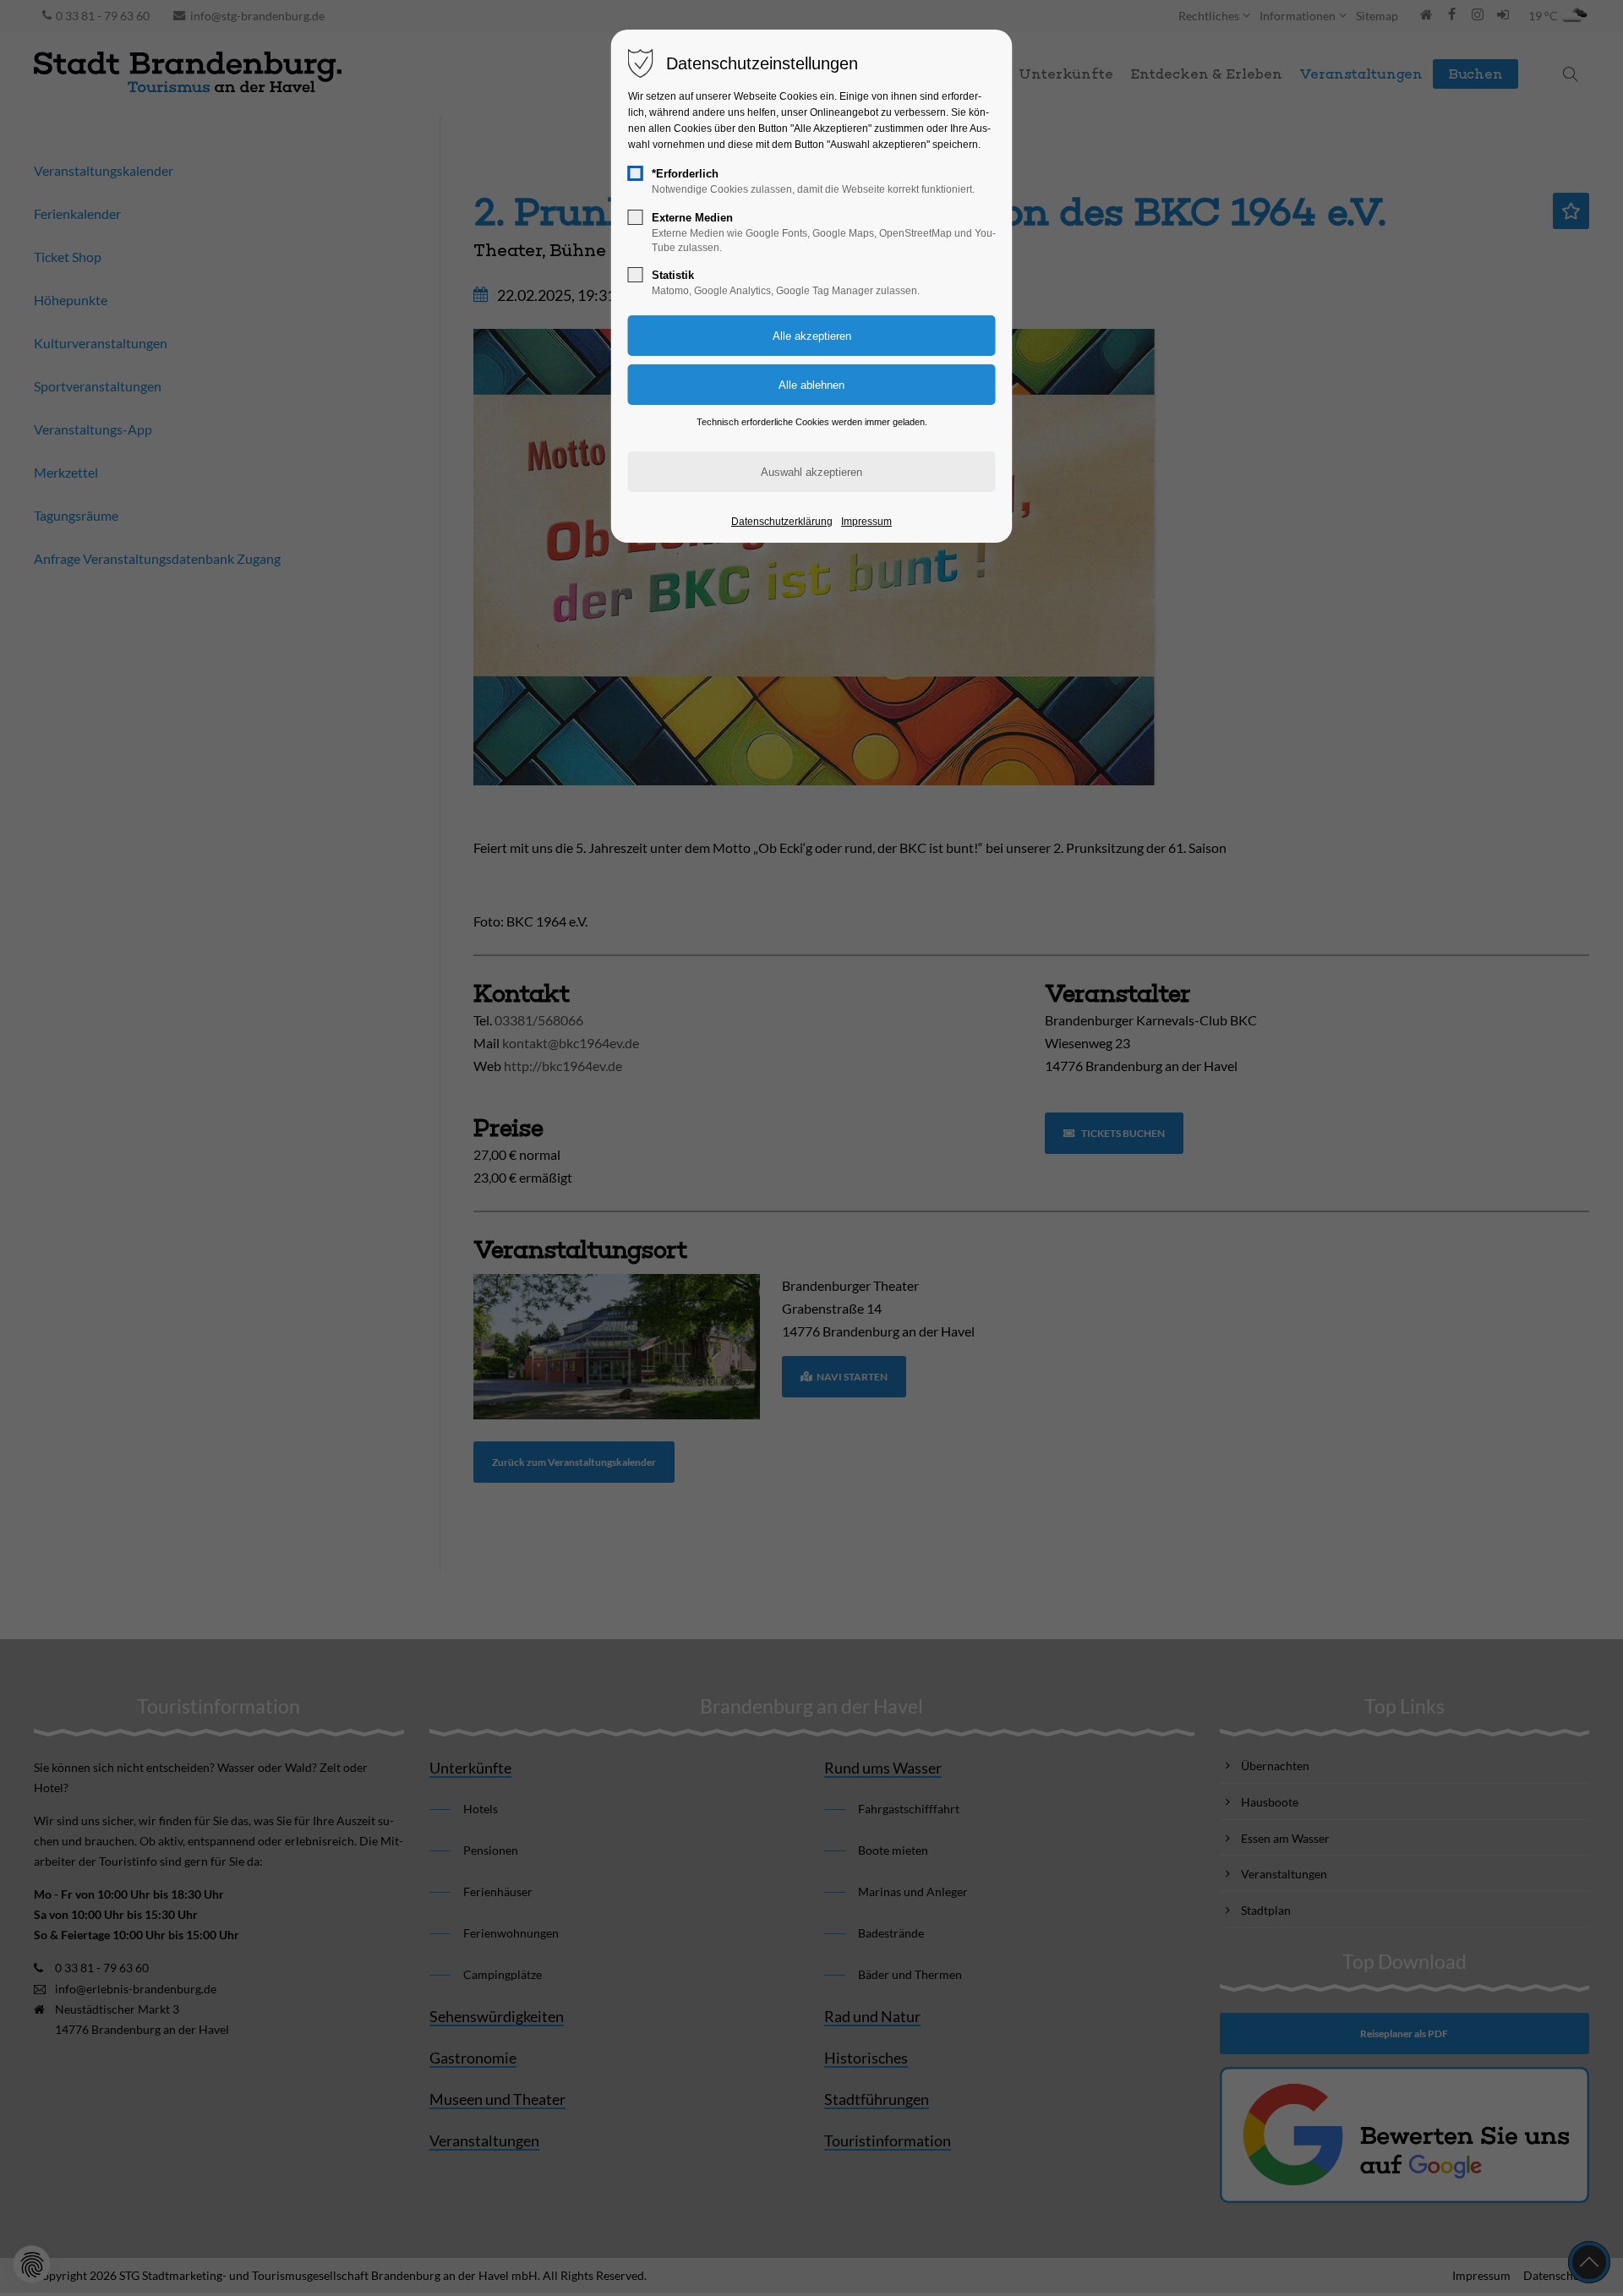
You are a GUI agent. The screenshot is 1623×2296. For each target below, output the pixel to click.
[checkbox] (636, 173)
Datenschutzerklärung (782, 522)
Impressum (866, 522)
